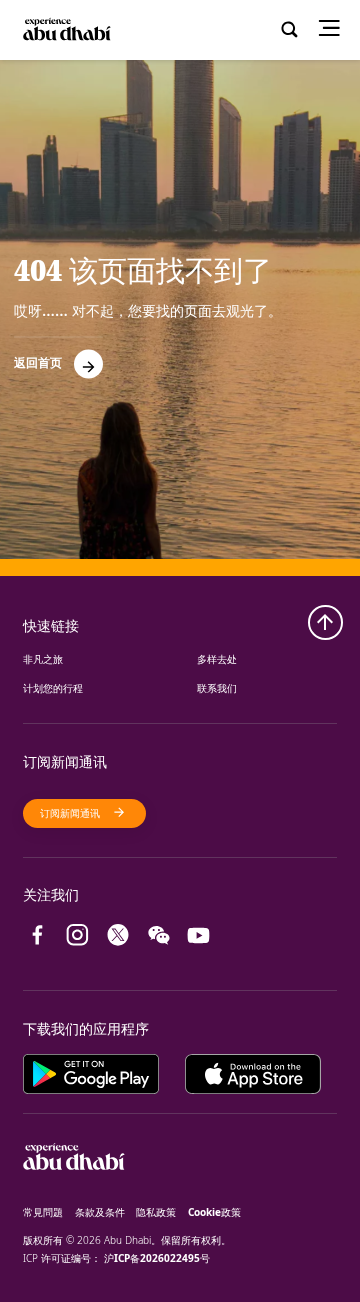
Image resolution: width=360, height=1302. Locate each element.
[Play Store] (104, 1069)
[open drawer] (335, 30)
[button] (58, 357)
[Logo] (65, 30)
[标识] (74, 1194)
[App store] (253, 1069)
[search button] (289, 30)
